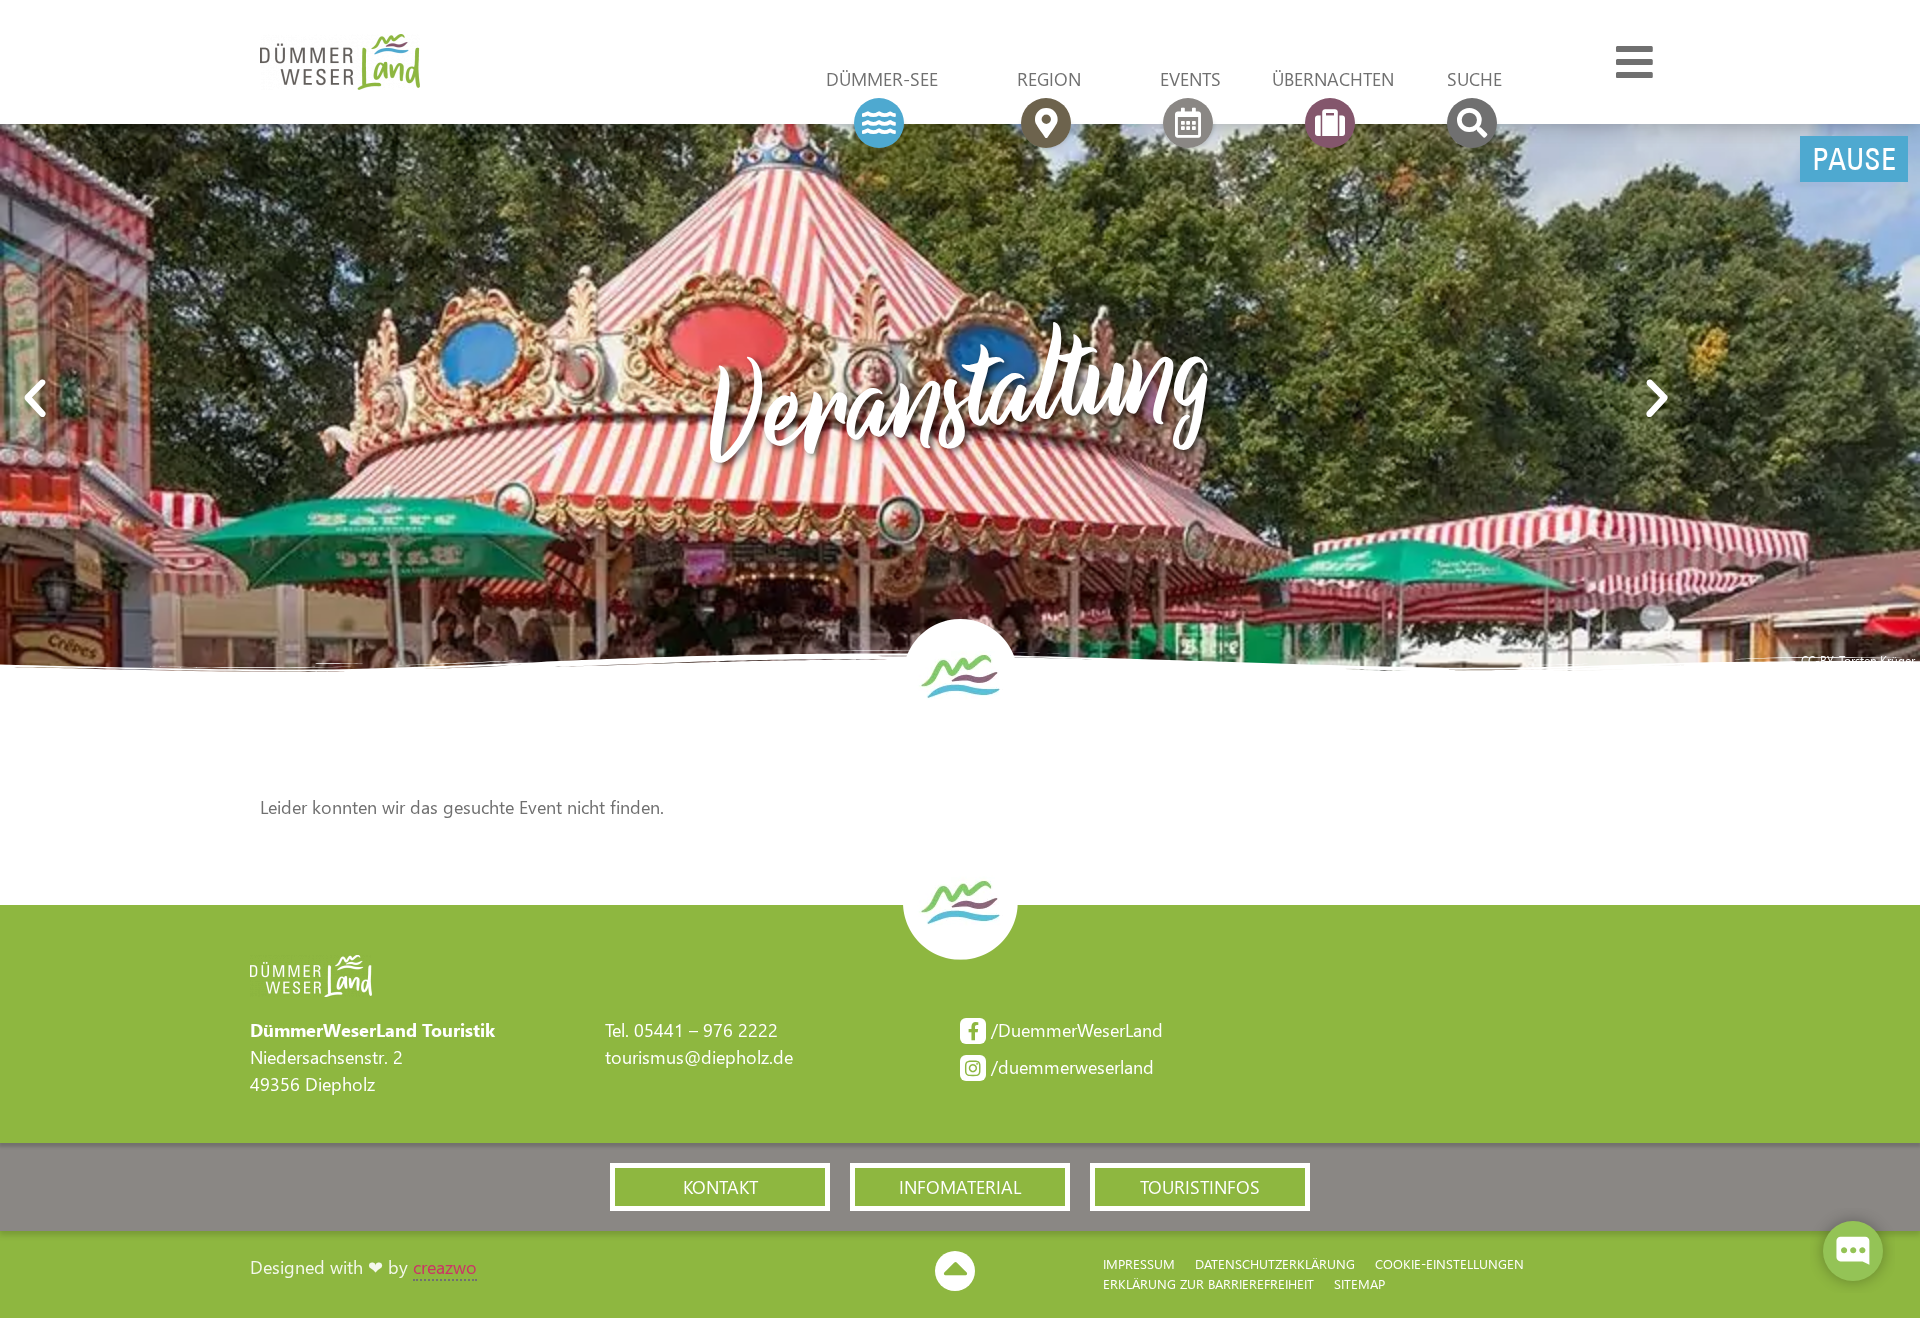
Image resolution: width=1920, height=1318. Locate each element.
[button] (149, 399)
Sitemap (1359, 1283)
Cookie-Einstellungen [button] (1449, 1263)
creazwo (445, 1267)
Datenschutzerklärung (1275, 1263)
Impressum (1139, 1263)
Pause (1854, 159)
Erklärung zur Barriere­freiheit (1208, 1283)
